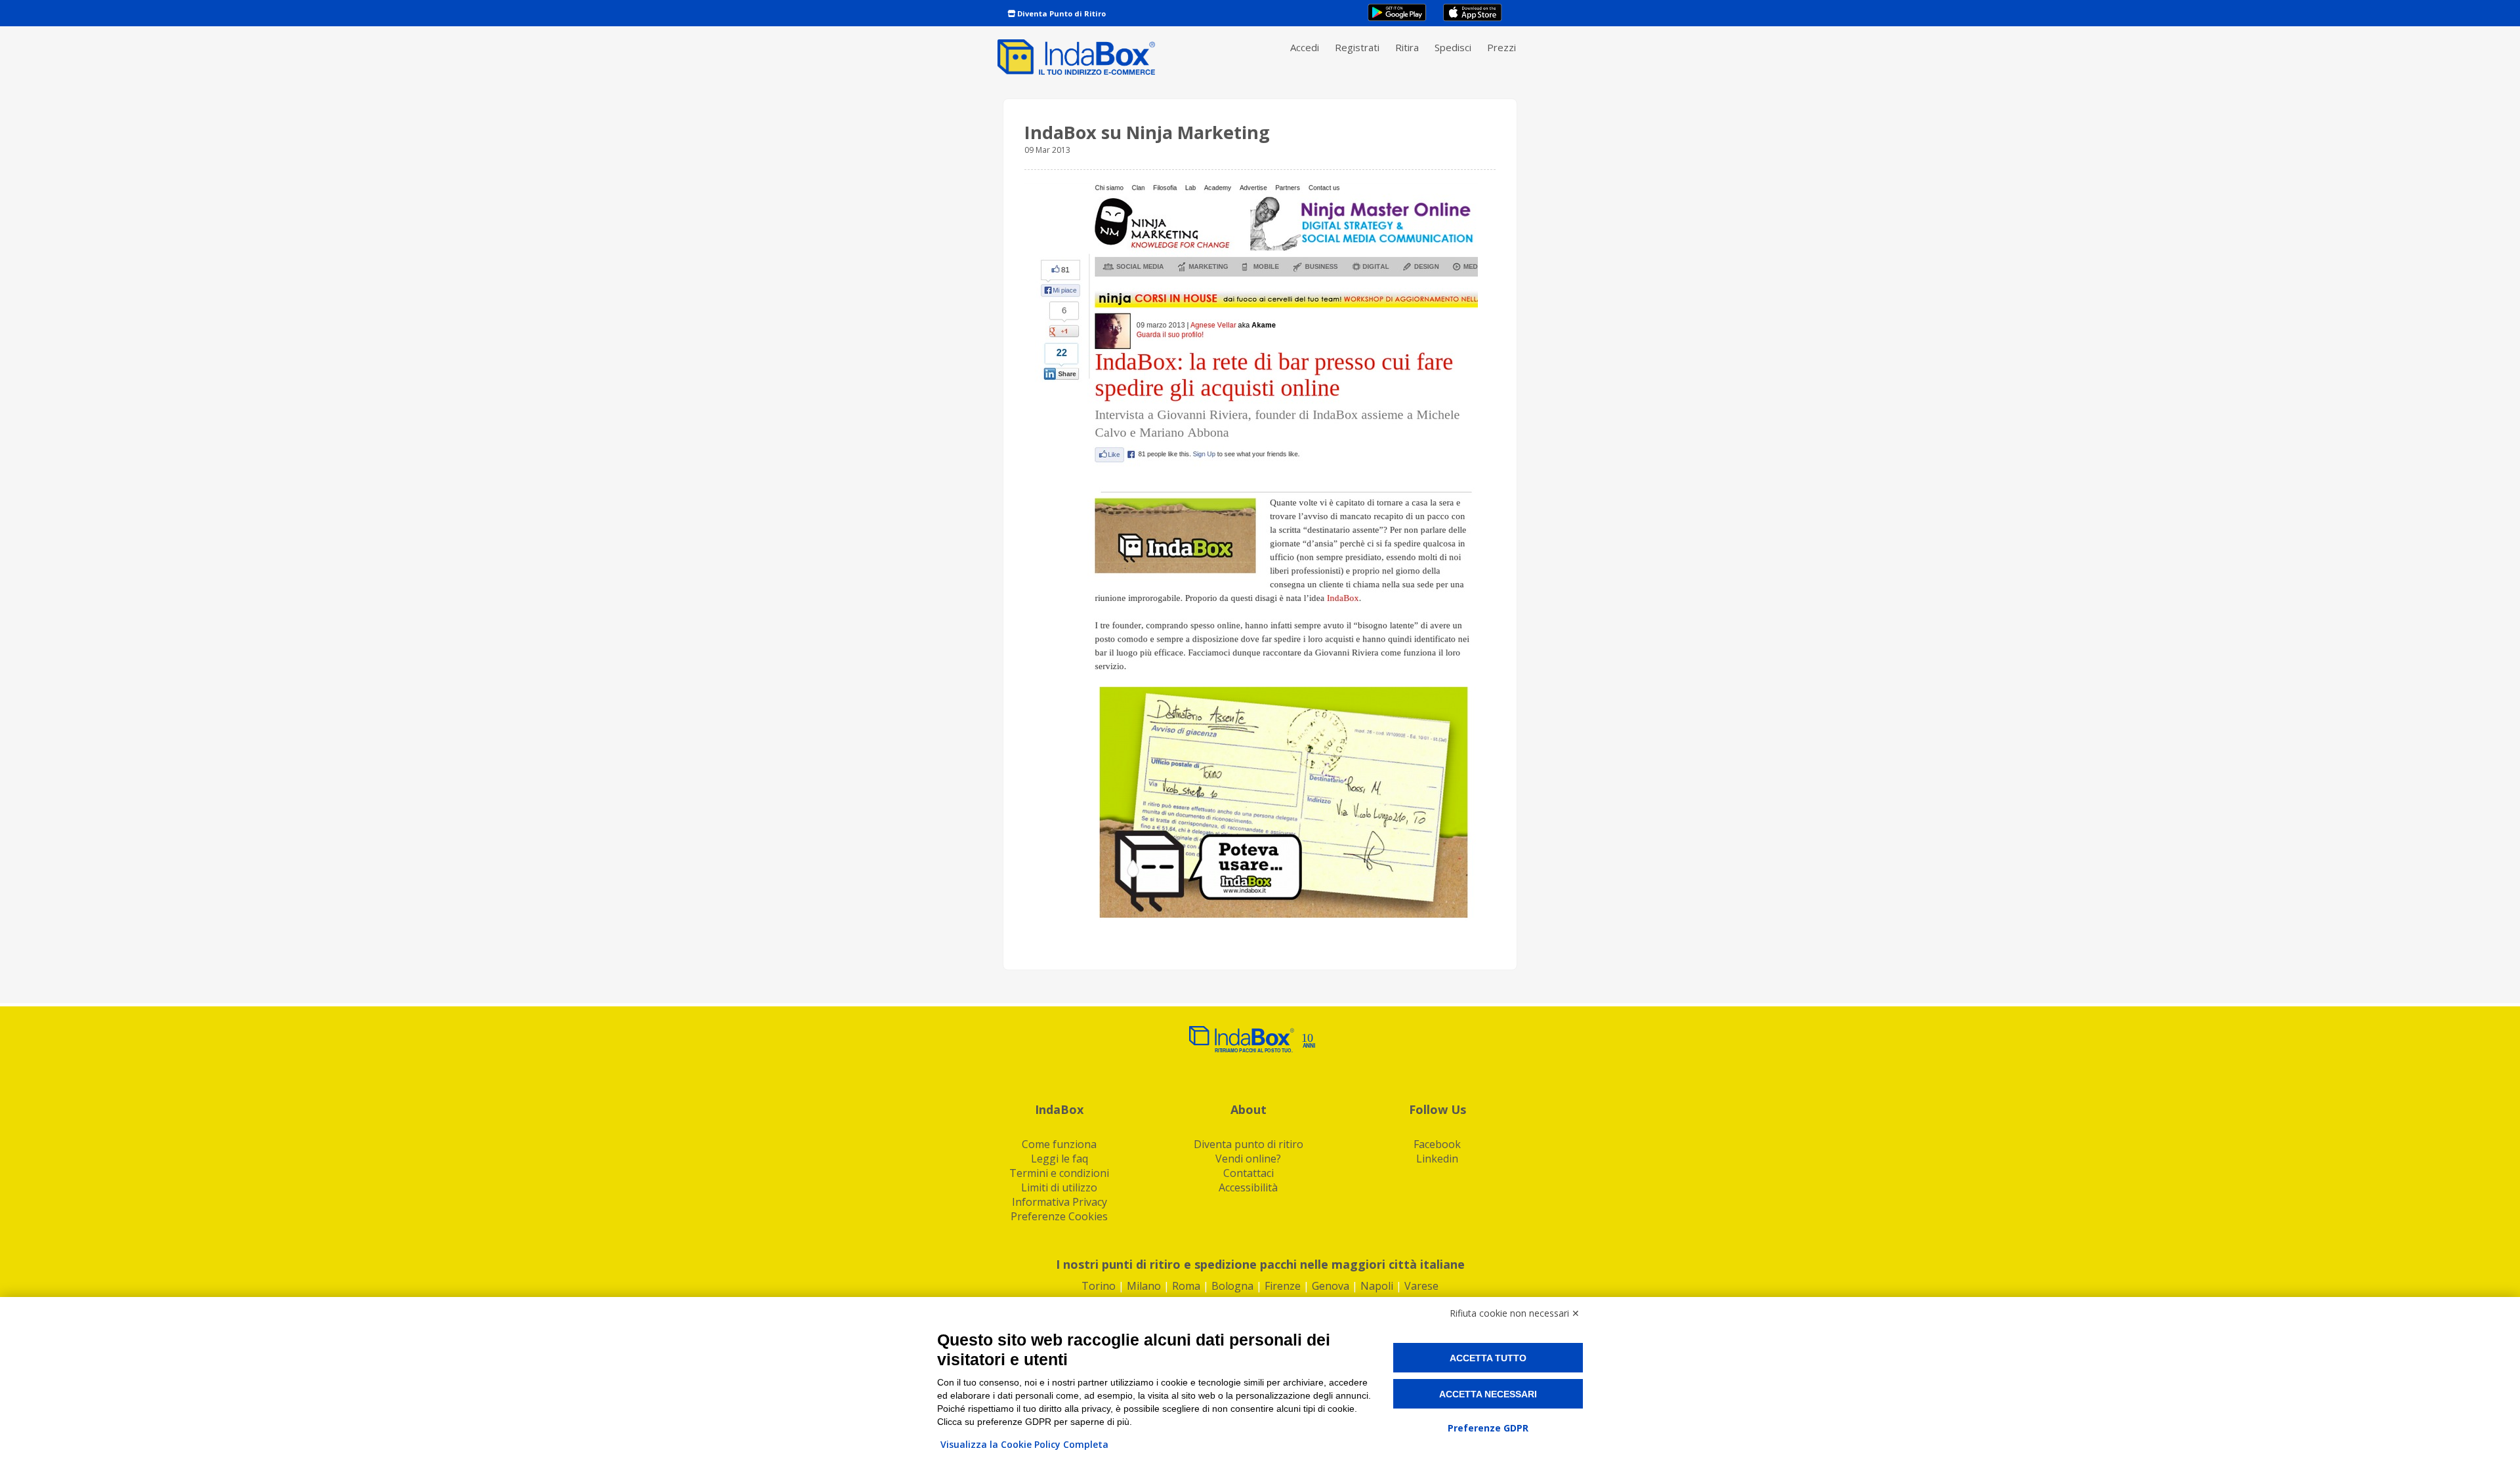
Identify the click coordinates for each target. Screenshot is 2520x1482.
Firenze (1283, 1286)
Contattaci (1249, 1173)
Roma (1186, 1286)
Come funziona (1059, 1144)
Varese (1421, 1286)
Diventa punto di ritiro (1249, 1144)
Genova (1331, 1286)
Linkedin (1437, 1159)
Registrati (1357, 47)
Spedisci (1453, 47)
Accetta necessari (1488, 1394)
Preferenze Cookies (1059, 1216)
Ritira (1407, 47)
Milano (1144, 1286)
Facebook (1437, 1144)
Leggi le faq (1060, 1159)
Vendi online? (1248, 1159)
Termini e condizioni (1059, 1173)
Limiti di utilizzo (1059, 1187)
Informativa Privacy (1060, 1202)
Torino (1099, 1286)
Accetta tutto (1488, 1358)
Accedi (1305, 47)
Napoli (1377, 1286)
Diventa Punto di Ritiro (1060, 13)
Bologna (1232, 1286)
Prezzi (1501, 47)
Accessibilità (1248, 1187)
